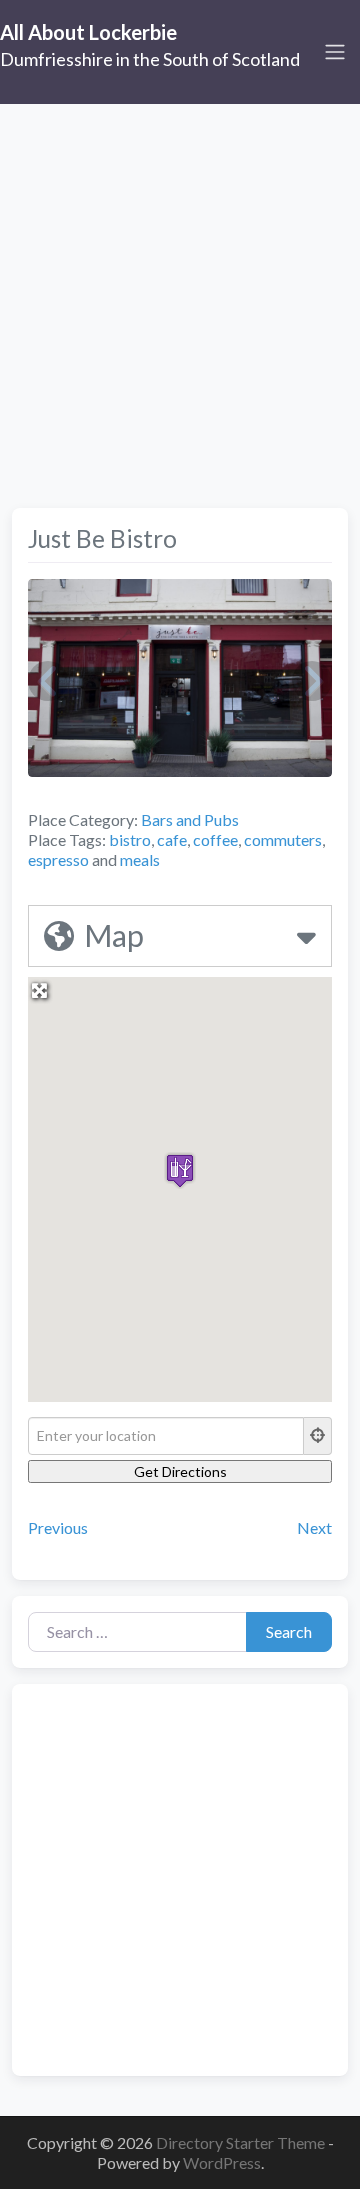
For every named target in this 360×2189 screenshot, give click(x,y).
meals (140, 859)
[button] (180, 1170)
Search (289, 1631)
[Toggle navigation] (335, 52)
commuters (283, 839)
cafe (172, 839)
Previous (58, 1527)
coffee (215, 839)
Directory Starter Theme (242, 2142)
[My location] (318, 1436)
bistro (130, 839)
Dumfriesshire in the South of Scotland (150, 59)
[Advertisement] (180, 294)
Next (314, 1527)
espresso (58, 859)
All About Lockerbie (88, 32)
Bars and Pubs (190, 819)
